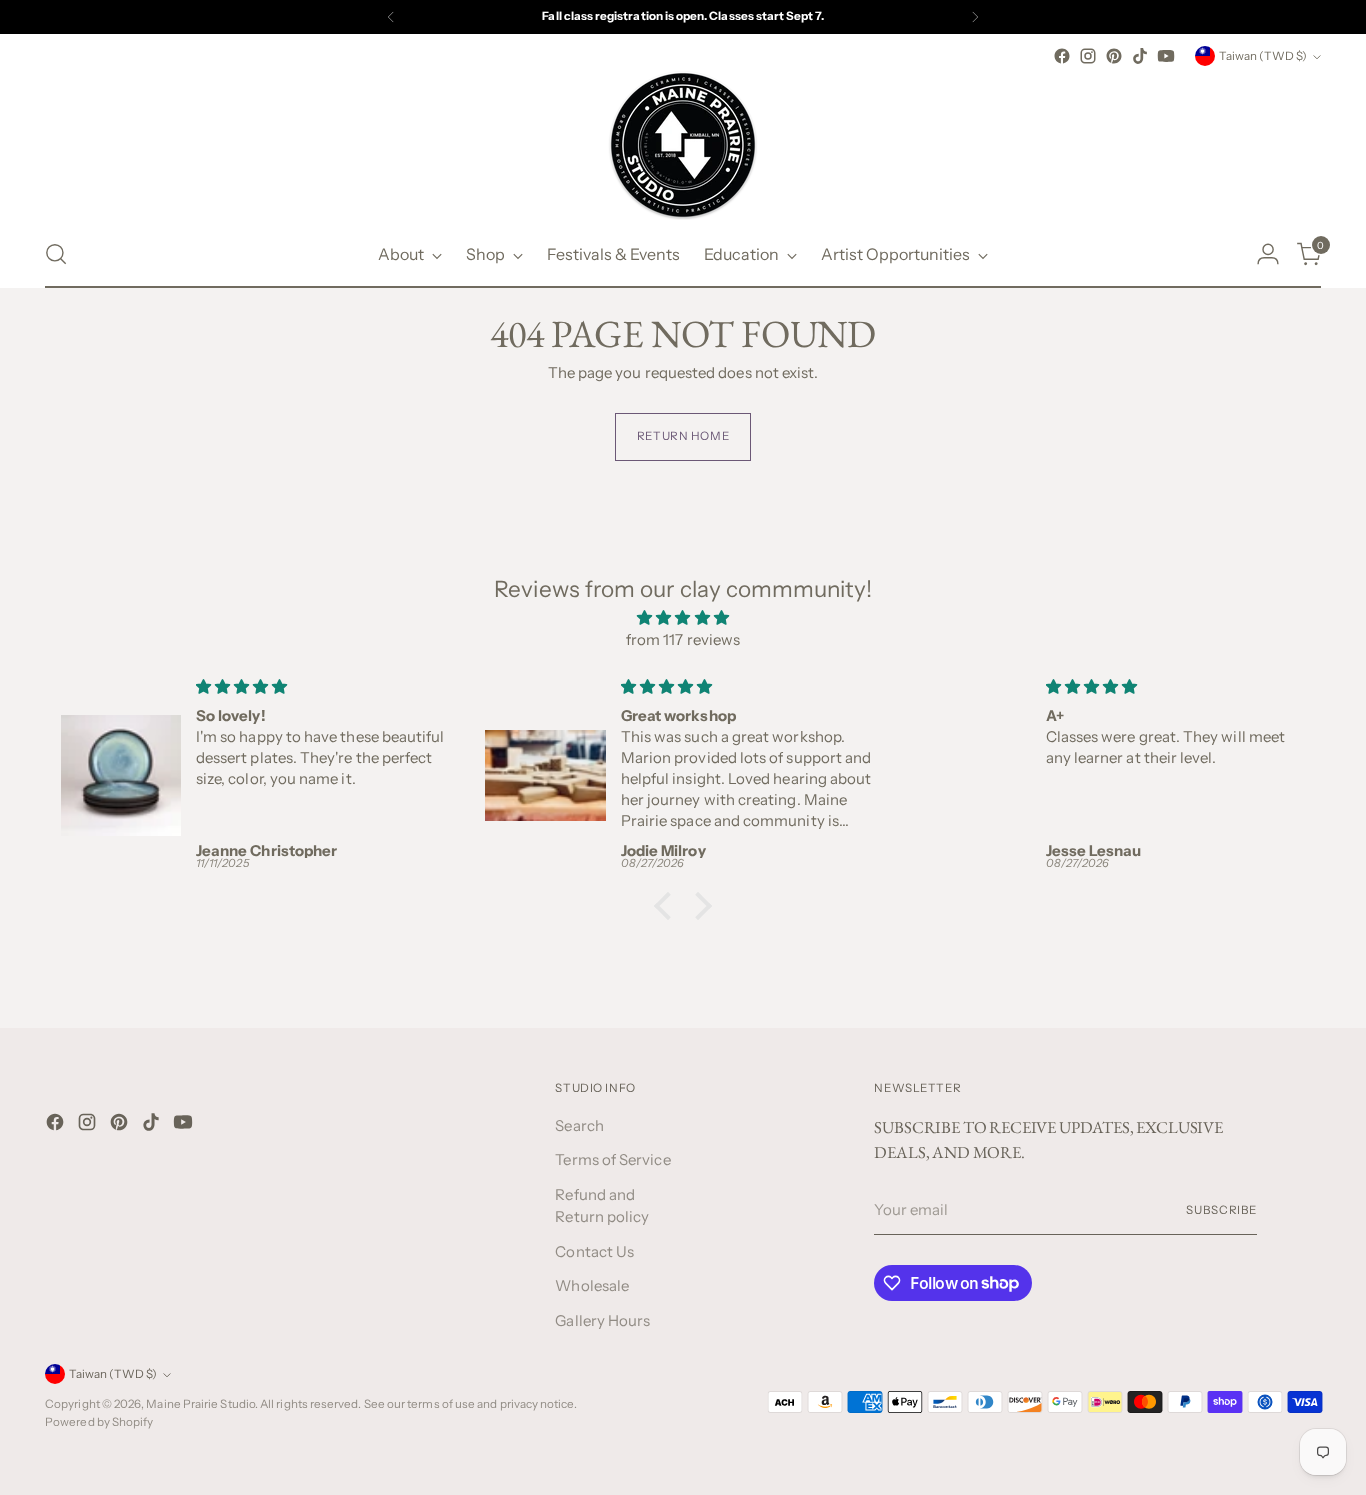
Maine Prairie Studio (200, 1404)
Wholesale (592, 1285)
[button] (668, 905)
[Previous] (391, 17)
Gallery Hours (602, 1320)
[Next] (975, 17)
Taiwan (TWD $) (1263, 56)
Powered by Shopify (99, 1422)
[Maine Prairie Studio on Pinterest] (1114, 56)
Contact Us (594, 1251)
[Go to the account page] (1268, 254)
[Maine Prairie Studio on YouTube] (1166, 56)
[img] (683, 618)
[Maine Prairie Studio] (683, 145)
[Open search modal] (56, 254)
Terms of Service (612, 1159)
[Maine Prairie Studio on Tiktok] (1140, 56)
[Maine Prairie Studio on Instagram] (1088, 56)
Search (579, 1125)
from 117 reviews (683, 639)
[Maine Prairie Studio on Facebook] (1062, 56)
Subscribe (1221, 1210)
